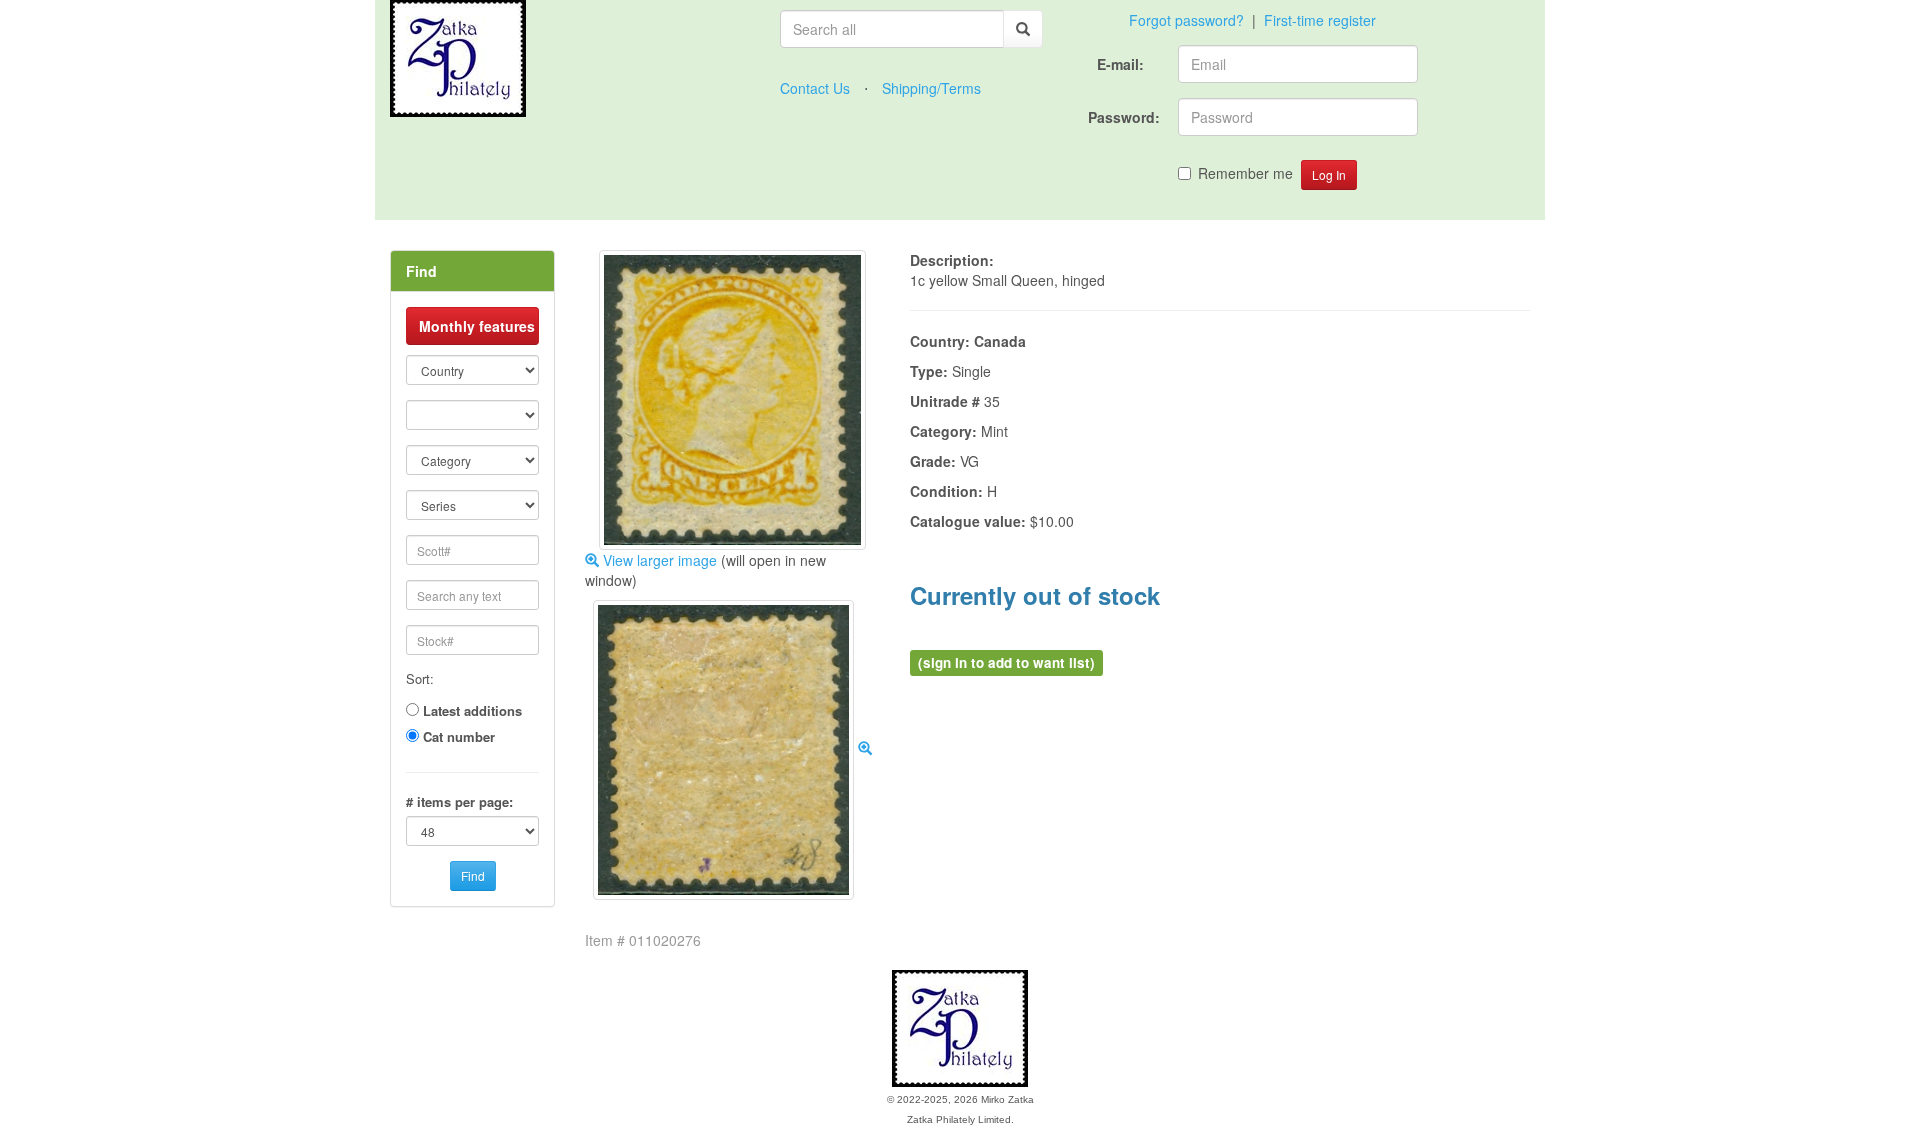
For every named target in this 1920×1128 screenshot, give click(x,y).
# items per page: (459, 802)
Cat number (459, 737)
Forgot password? (1186, 20)
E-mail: (1122, 64)
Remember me (1245, 173)
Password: (1125, 117)
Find (473, 875)
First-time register (1320, 20)
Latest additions (472, 711)
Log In (1329, 174)
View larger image (658, 560)
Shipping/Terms (931, 88)
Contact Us (815, 88)
